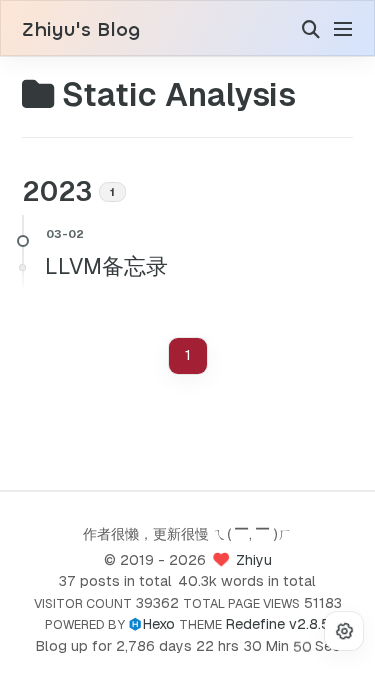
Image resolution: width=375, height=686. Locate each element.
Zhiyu (254, 560)
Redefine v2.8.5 (277, 624)
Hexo (158, 624)
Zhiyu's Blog (81, 30)
